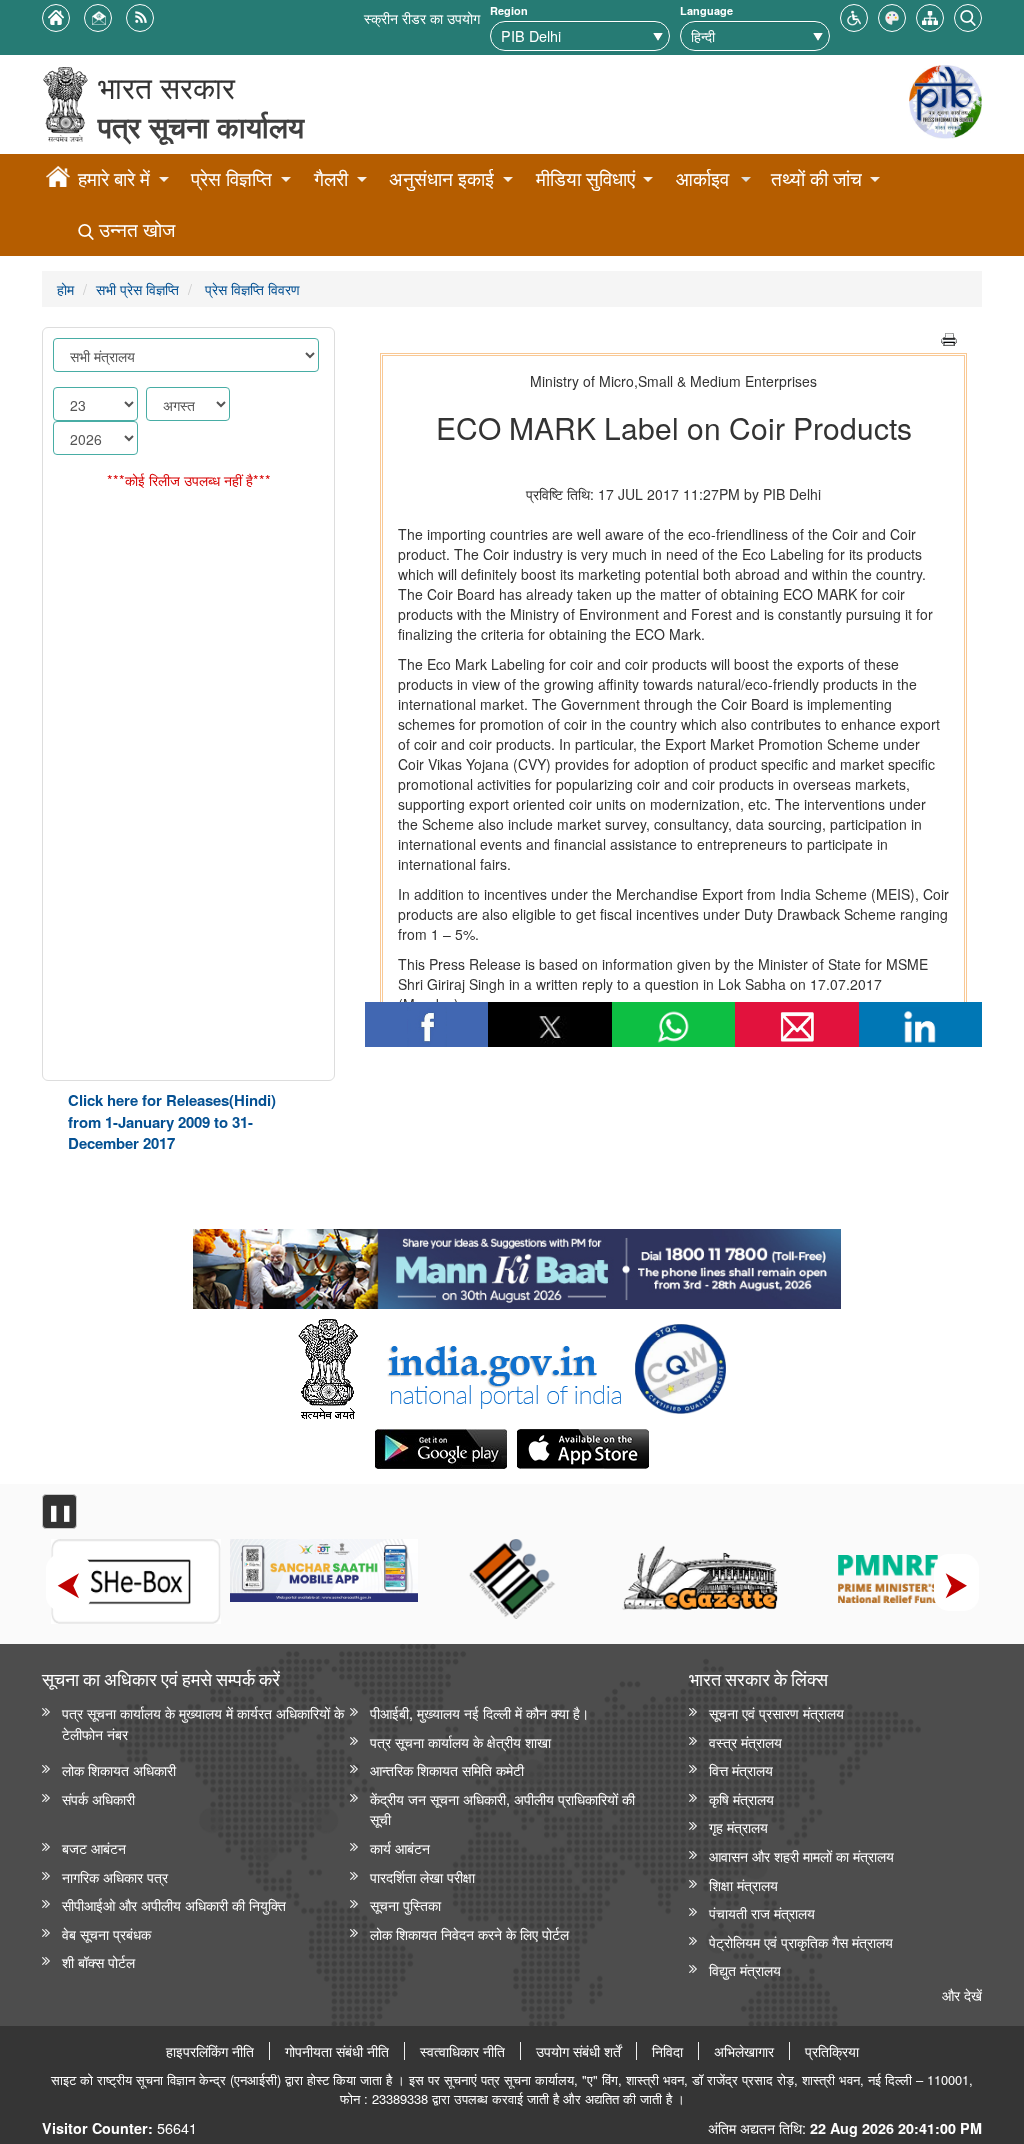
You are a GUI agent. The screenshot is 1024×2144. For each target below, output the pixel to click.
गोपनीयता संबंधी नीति (337, 2051)
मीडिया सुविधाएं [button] (585, 178)
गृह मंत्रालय (738, 1826)
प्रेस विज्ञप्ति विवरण (250, 288)
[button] (854, 15)
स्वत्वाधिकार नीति (462, 2051)
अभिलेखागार (744, 2051)
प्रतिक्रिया (832, 2051)
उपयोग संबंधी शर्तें (578, 2051)
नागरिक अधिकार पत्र (115, 1876)
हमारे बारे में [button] (114, 178)
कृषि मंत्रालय (741, 1798)
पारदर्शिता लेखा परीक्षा (422, 1876)
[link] (516, 1264)
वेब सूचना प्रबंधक (106, 1933)
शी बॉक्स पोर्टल (98, 1961)
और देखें (962, 1994)
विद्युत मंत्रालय (745, 1969)
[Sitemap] (930, 15)
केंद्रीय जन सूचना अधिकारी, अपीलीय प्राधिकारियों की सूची (502, 1809)
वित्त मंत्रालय (741, 1769)
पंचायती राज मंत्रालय (762, 1912)
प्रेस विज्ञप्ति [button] (231, 178)
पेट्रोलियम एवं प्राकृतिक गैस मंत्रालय (801, 1941)
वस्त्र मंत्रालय (745, 1741)
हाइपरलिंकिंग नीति (210, 2051)
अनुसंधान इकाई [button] (441, 178)
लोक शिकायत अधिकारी (119, 1769)
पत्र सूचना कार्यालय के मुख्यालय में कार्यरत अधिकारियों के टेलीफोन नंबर (203, 1723)
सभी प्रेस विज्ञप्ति (137, 288)
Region (509, 10)
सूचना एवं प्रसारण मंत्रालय (776, 1712)
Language (706, 10)
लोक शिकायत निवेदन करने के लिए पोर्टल (469, 1933)
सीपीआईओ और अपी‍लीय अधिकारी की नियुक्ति (174, 1904)
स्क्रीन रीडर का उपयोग (422, 17)
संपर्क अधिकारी (98, 1798)
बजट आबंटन (94, 1847)
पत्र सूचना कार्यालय (201, 126)
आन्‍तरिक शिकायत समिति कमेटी (447, 1769)
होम (65, 288)
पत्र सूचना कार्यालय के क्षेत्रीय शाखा (460, 1741)
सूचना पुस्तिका (405, 1904)
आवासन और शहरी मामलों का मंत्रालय (801, 1855)
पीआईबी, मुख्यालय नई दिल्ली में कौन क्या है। (479, 1712)
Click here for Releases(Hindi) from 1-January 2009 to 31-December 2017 (172, 1121)
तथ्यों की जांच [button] (816, 178)
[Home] (58, 180)
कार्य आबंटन (400, 1847)
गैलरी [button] (331, 178)
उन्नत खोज (134, 229)
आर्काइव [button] (702, 178)
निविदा (667, 2051)
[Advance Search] (968, 15)
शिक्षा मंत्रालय (743, 1884)
